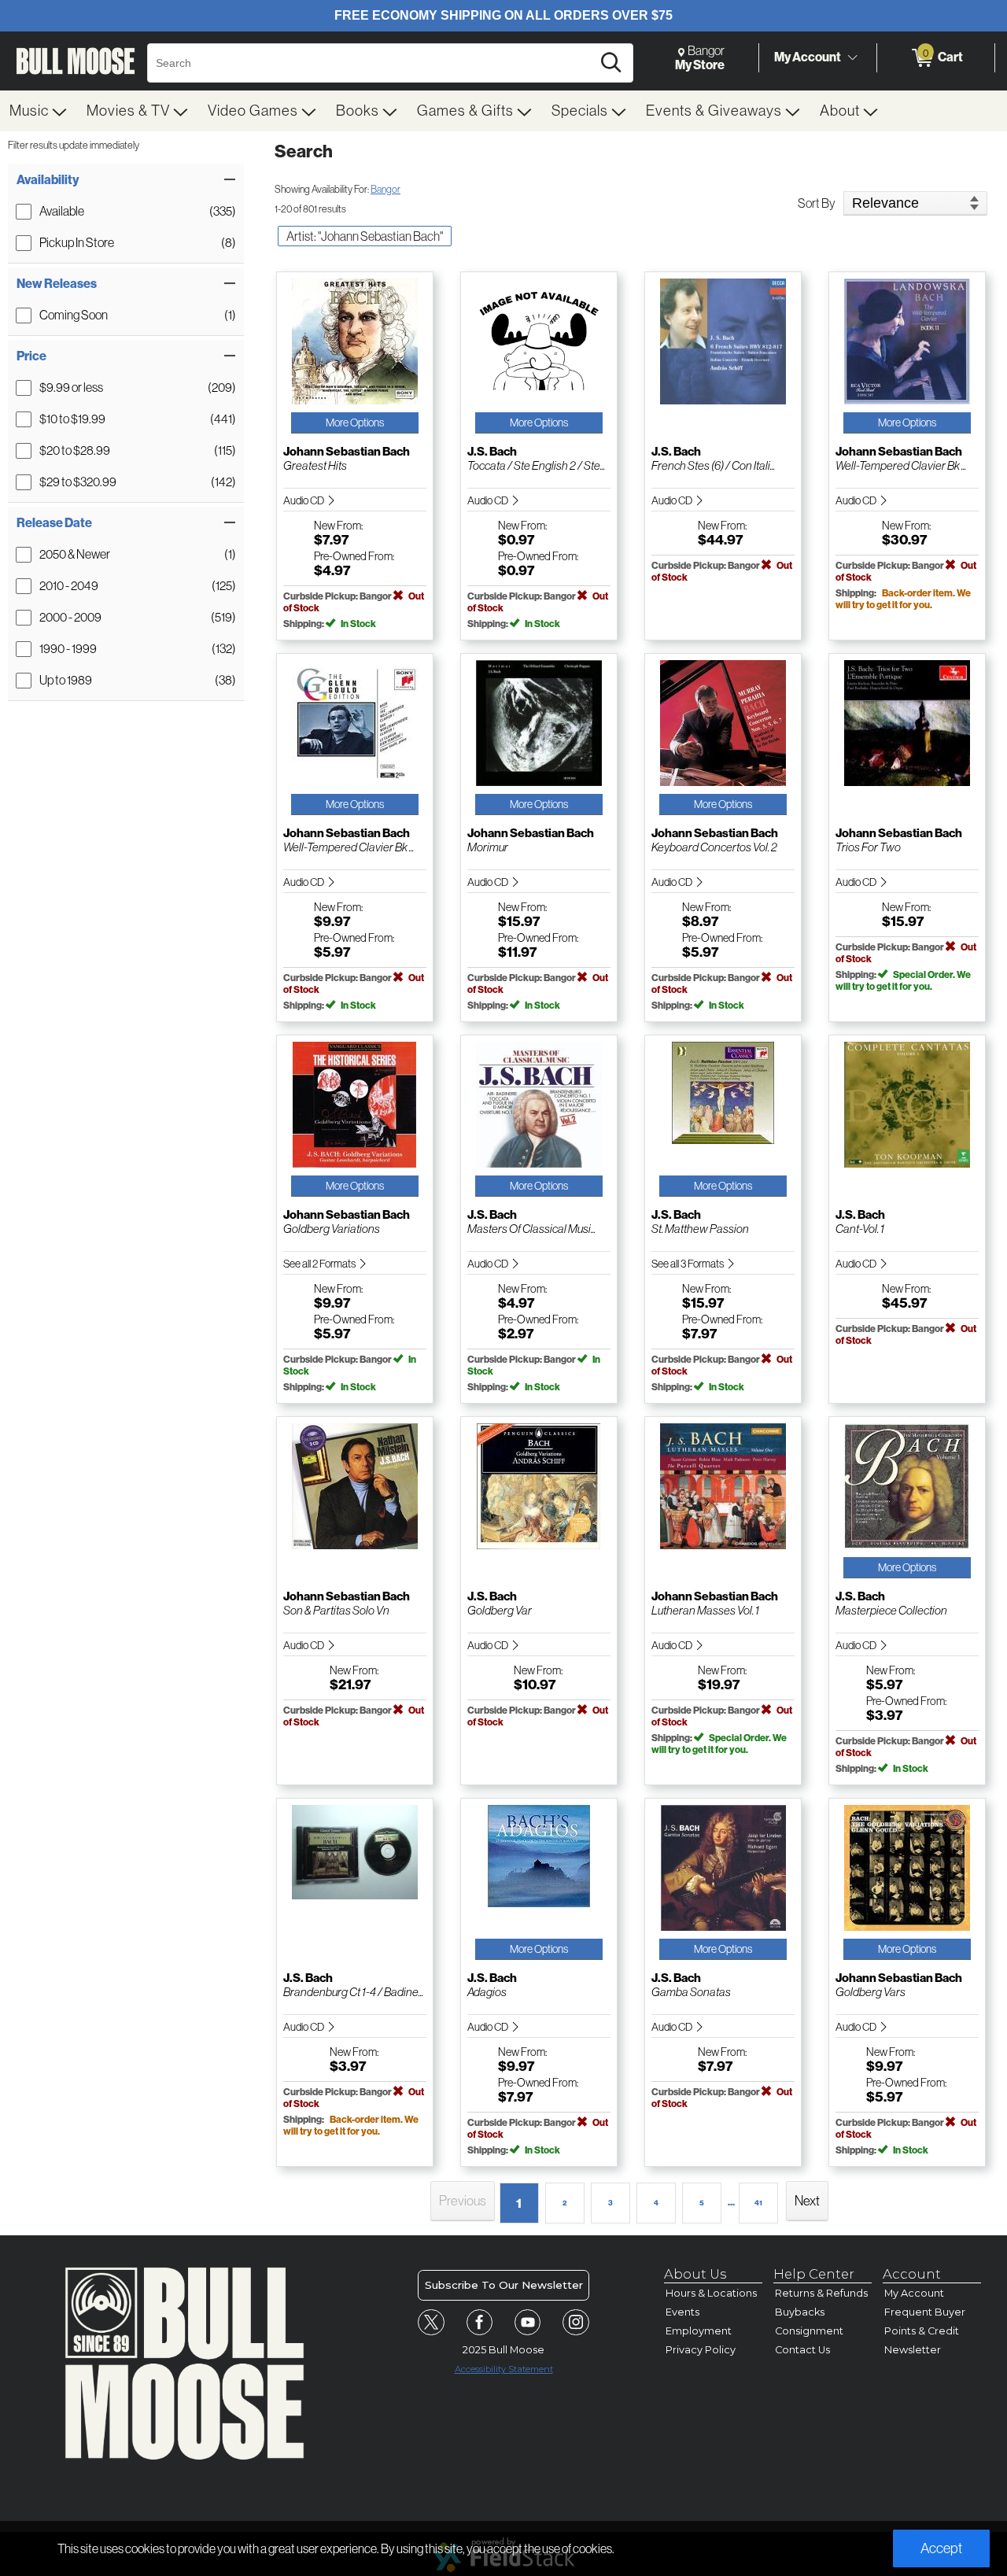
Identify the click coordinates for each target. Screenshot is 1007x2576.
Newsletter (913, 2350)
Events (682, 2312)
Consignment (809, 2331)
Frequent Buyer (925, 2312)
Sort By (817, 203)
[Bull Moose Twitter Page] (431, 2323)
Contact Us (802, 2350)
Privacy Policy (701, 2350)
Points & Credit (922, 2331)
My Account (808, 57)
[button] (126, 180)
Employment (699, 2331)
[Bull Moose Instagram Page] (576, 2323)
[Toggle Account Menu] (852, 58)
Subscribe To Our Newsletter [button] (504, 2285)
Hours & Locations (711, 2293)
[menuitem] (39, 111)
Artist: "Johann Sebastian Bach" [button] (365, 236)
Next (807, 2201)
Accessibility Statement (504, 2369)
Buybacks (800, 2312)
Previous (463, 2201)
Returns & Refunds (821, 2293)
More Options (355, 423)
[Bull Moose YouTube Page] (528, 2323)
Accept (941, 2548)
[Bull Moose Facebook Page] (480, 2323)
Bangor (385, 189)
